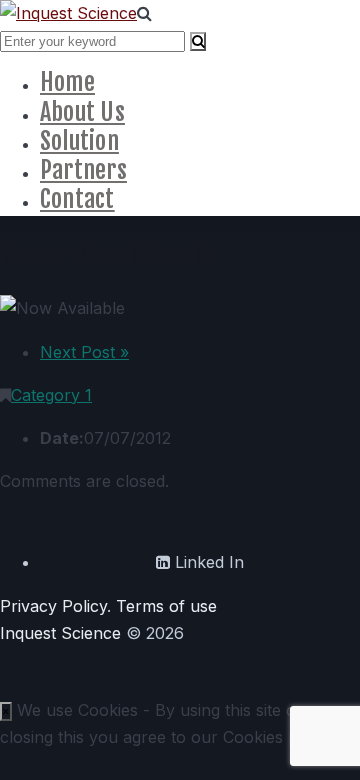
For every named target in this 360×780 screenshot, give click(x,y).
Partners (83, 170)
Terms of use (166, 606)
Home (67, 82)
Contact (77, 199)
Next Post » (84, 352)
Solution (79, 141)
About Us (82, 112)
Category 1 (51, 395)
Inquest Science (60, 633)
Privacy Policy (53, 606)
